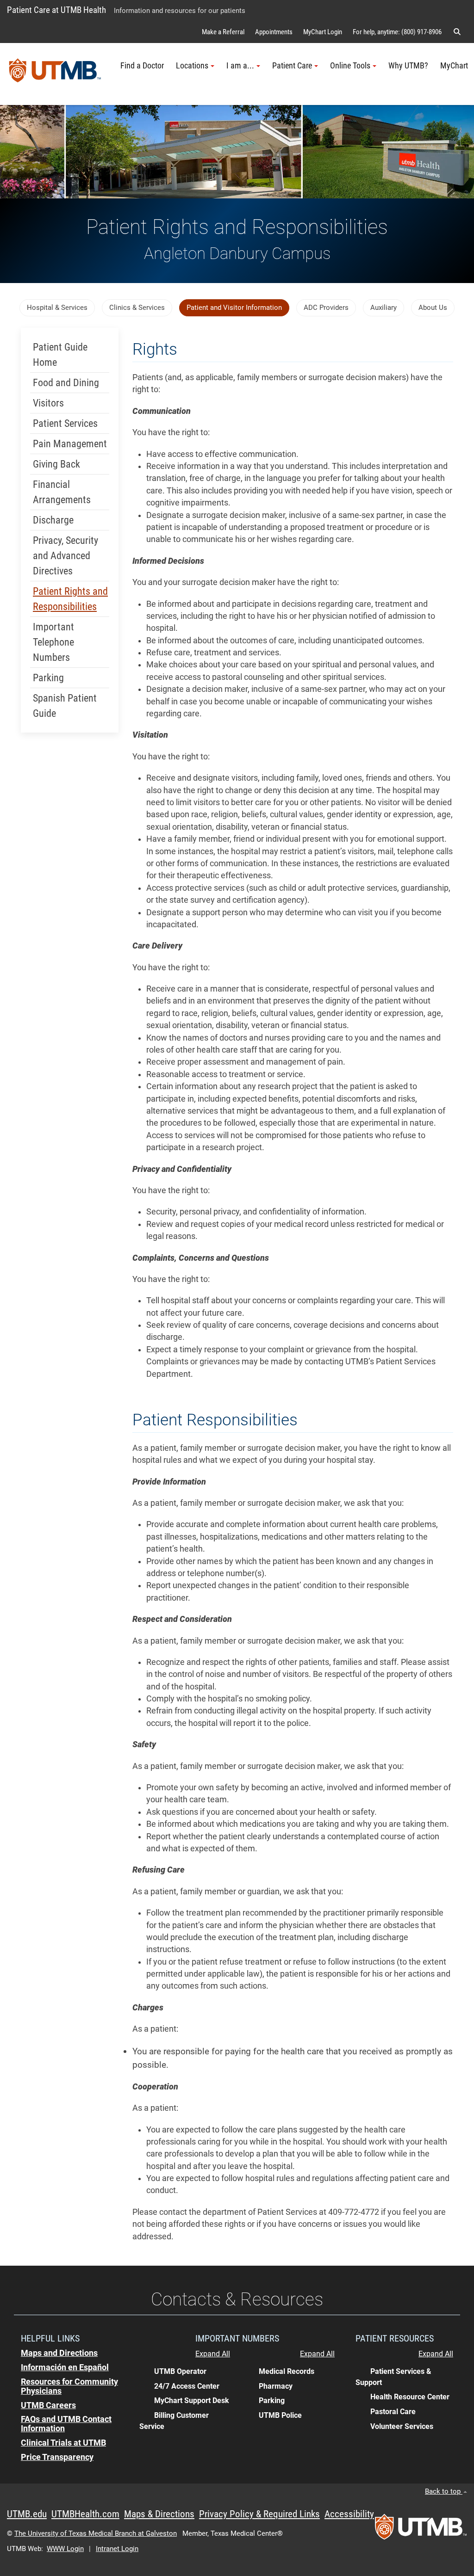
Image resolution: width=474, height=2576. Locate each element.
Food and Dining (66, 383)
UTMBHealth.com (85, 2514)
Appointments (274, 32)
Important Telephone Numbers (53, 642)
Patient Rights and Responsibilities (70, 599)
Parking (48, 678)
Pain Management (70, 444)
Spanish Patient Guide (65, 706)
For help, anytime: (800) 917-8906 (397, 32)
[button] (457, 32)
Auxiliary (384, 308)
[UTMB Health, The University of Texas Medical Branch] (421, 2530)
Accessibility (349, 2514)
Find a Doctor (142, 66)
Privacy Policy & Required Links (259, 2514)
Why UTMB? (408, 66)
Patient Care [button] (292, 66)
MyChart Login (323, 32)
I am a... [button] (240, 66)
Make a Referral (223, 32)
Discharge (53, 520)
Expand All (213, 2354)
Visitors (48, 403)
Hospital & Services (57, 308)
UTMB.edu (27, 2514)
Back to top (444, 2491)
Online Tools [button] (350, 66)
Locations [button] (192, 66)
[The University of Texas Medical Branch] (55, 74)
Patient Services (65, 423)
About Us (433, 308)
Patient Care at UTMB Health (56, 10)
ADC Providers (326, 308)
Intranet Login (117, 2549)
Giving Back (56, 464)
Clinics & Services (137, 308)
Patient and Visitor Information (234, 308)
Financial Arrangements (62, 492)
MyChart (454, 66)
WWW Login (65, 2549)
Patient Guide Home (60, 355)
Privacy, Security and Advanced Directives (65, 556)
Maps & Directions (159, 2514)
